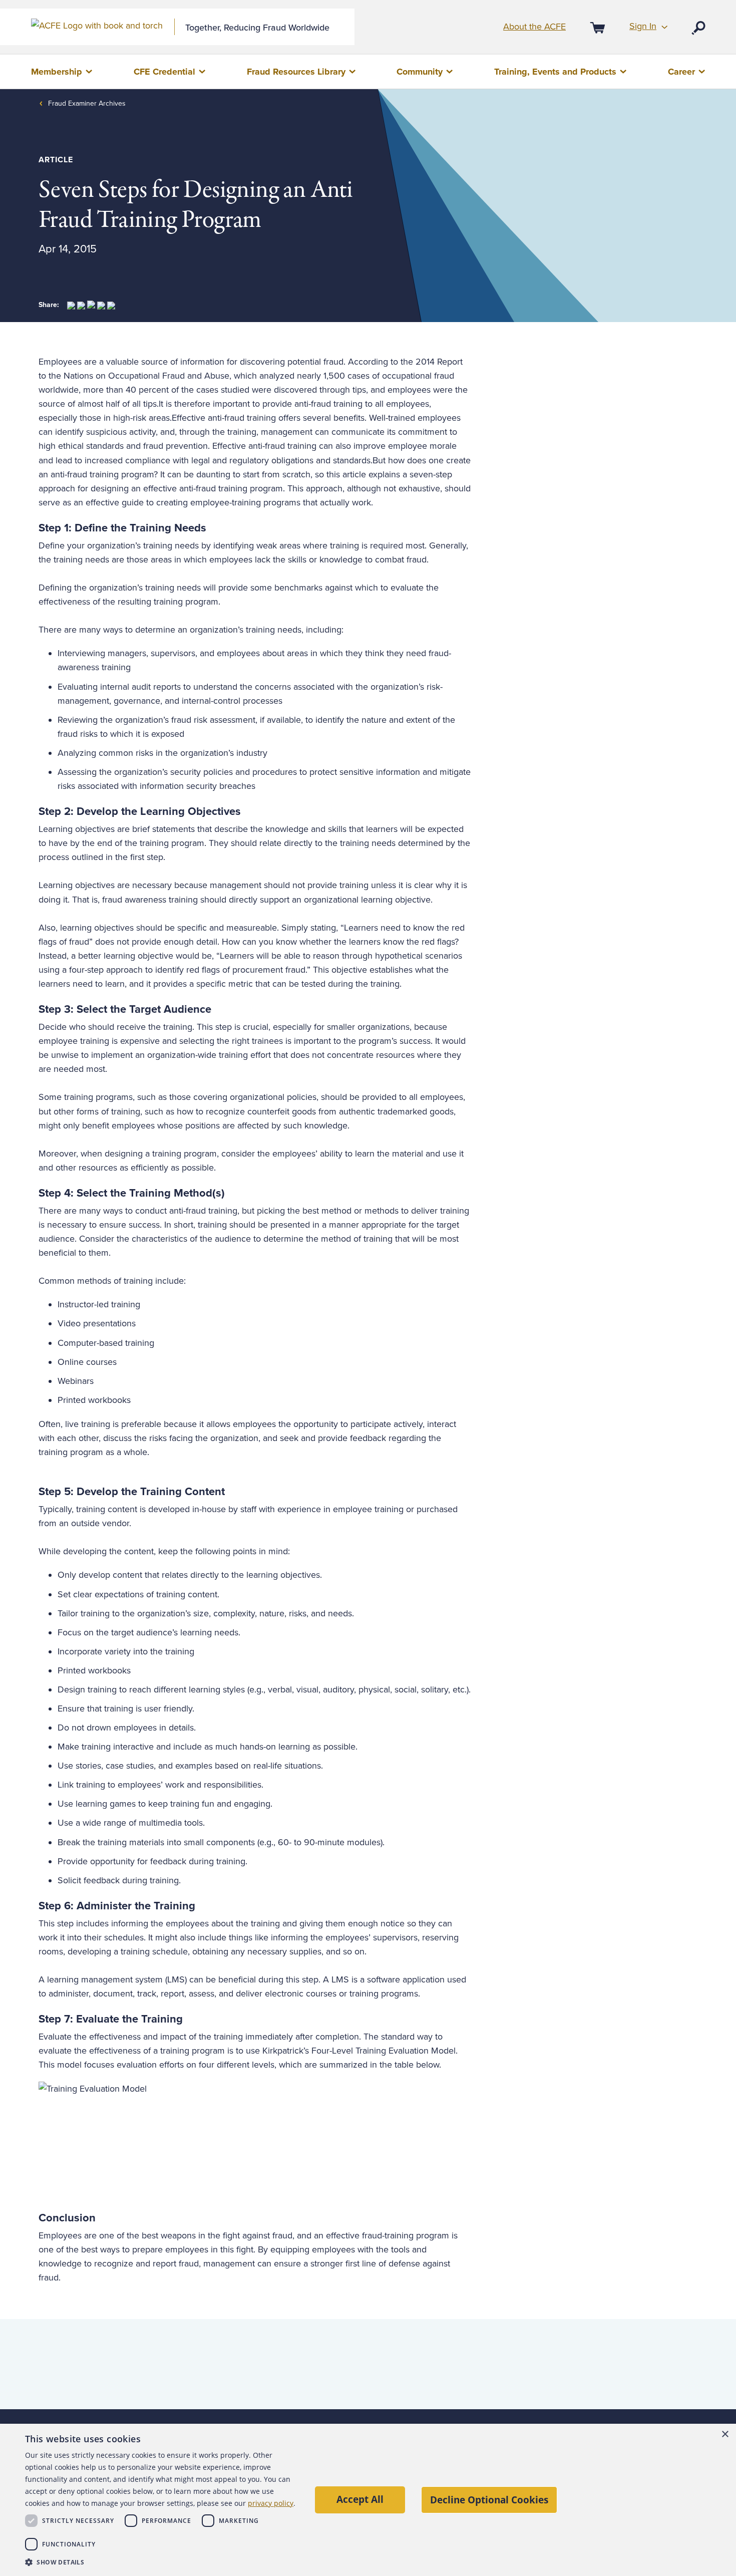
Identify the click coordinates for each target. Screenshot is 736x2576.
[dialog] (368, 2500)
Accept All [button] (360, 2499)
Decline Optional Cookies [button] (489, 2500)
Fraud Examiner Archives (87, 103)
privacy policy (271, 2503)
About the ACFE (534, 27)
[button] (161, 2562)
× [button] (725, 2435)
